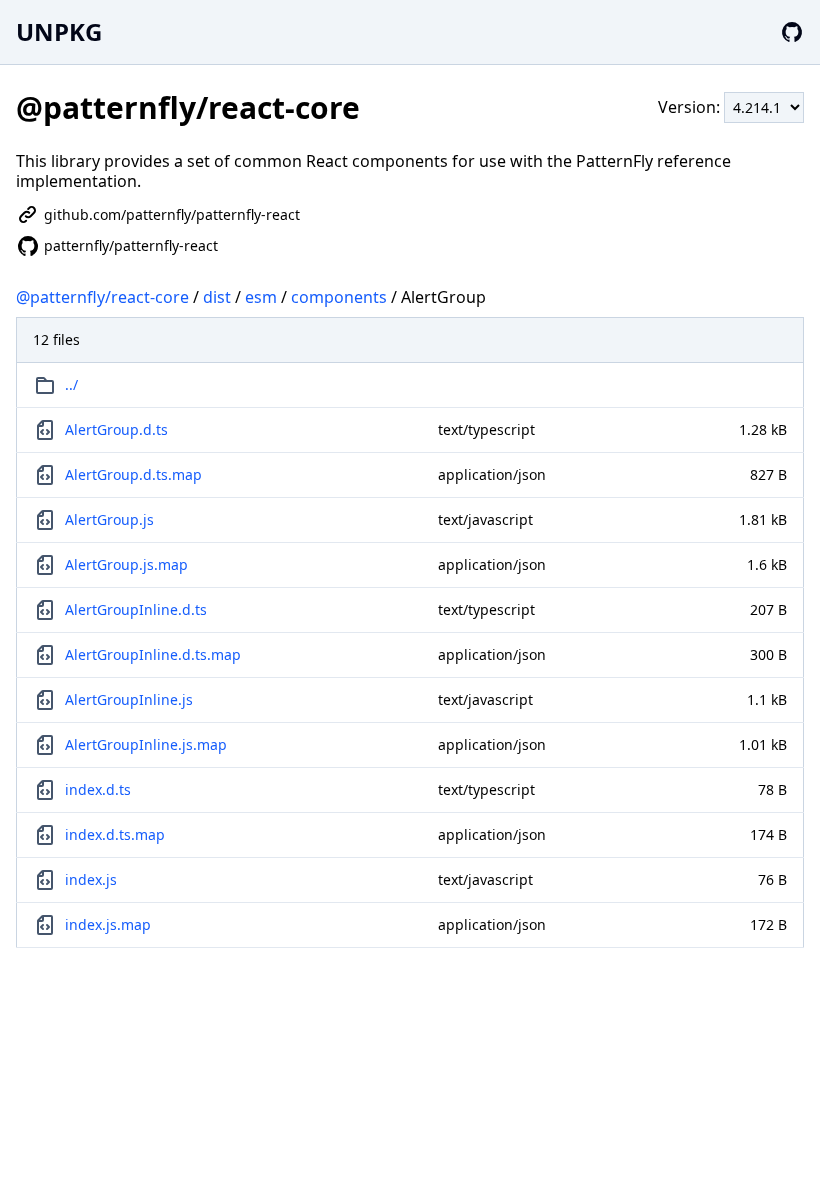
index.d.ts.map (115, 834)
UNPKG (59, 31)
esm (261, 297)
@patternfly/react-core (102, 297)
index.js (91, 879)
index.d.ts (98, 789)
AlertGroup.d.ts (116, 429)
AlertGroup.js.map (126, 564)
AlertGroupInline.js (129, 699)
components (339, 297)
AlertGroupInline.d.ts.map (153, 654)
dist (217, 297)
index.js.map (108, 924)
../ (71, 384)
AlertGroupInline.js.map (146, 744)
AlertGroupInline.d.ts (136, 609)
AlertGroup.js (109, 519)
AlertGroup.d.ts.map (133, 474)
